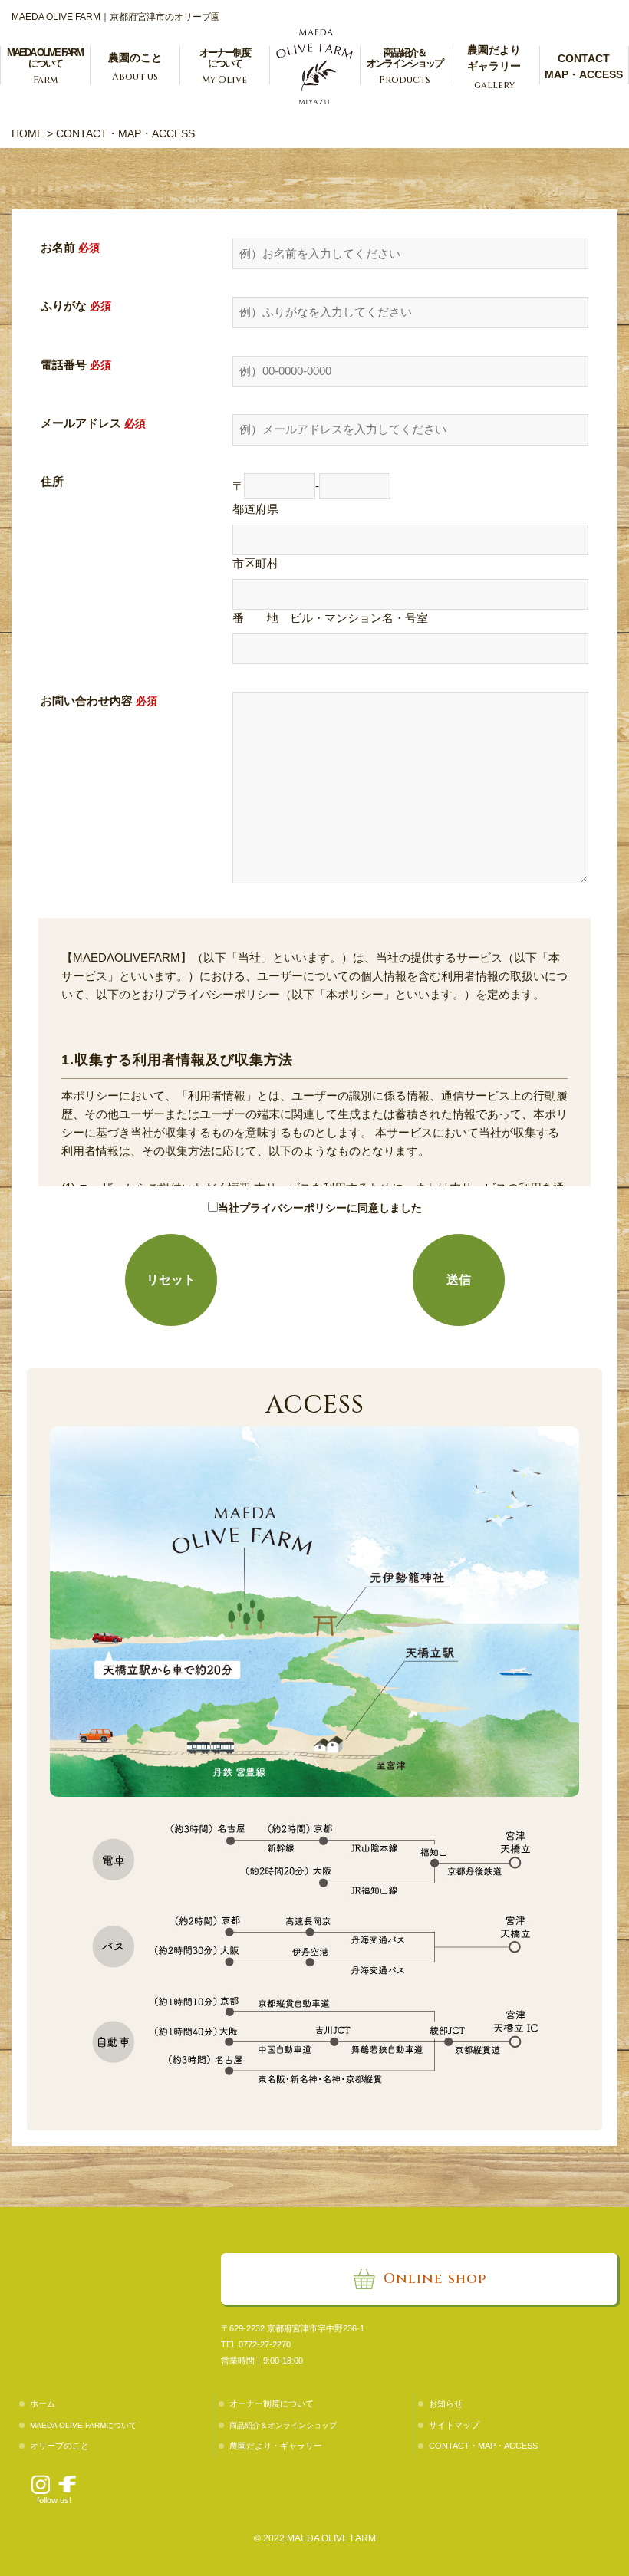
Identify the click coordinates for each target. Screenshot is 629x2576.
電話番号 (64, 365)
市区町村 (255, 563)
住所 (52, 481)
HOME (28, 133)
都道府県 (255, 509)
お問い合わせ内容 (87, 701)
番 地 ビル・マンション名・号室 (330, 618)
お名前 (58, 247)
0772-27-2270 (265, 2344)
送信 (459, 1280)
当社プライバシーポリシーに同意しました (320, 1208)
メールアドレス (81, 423)
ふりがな (64, 306)
